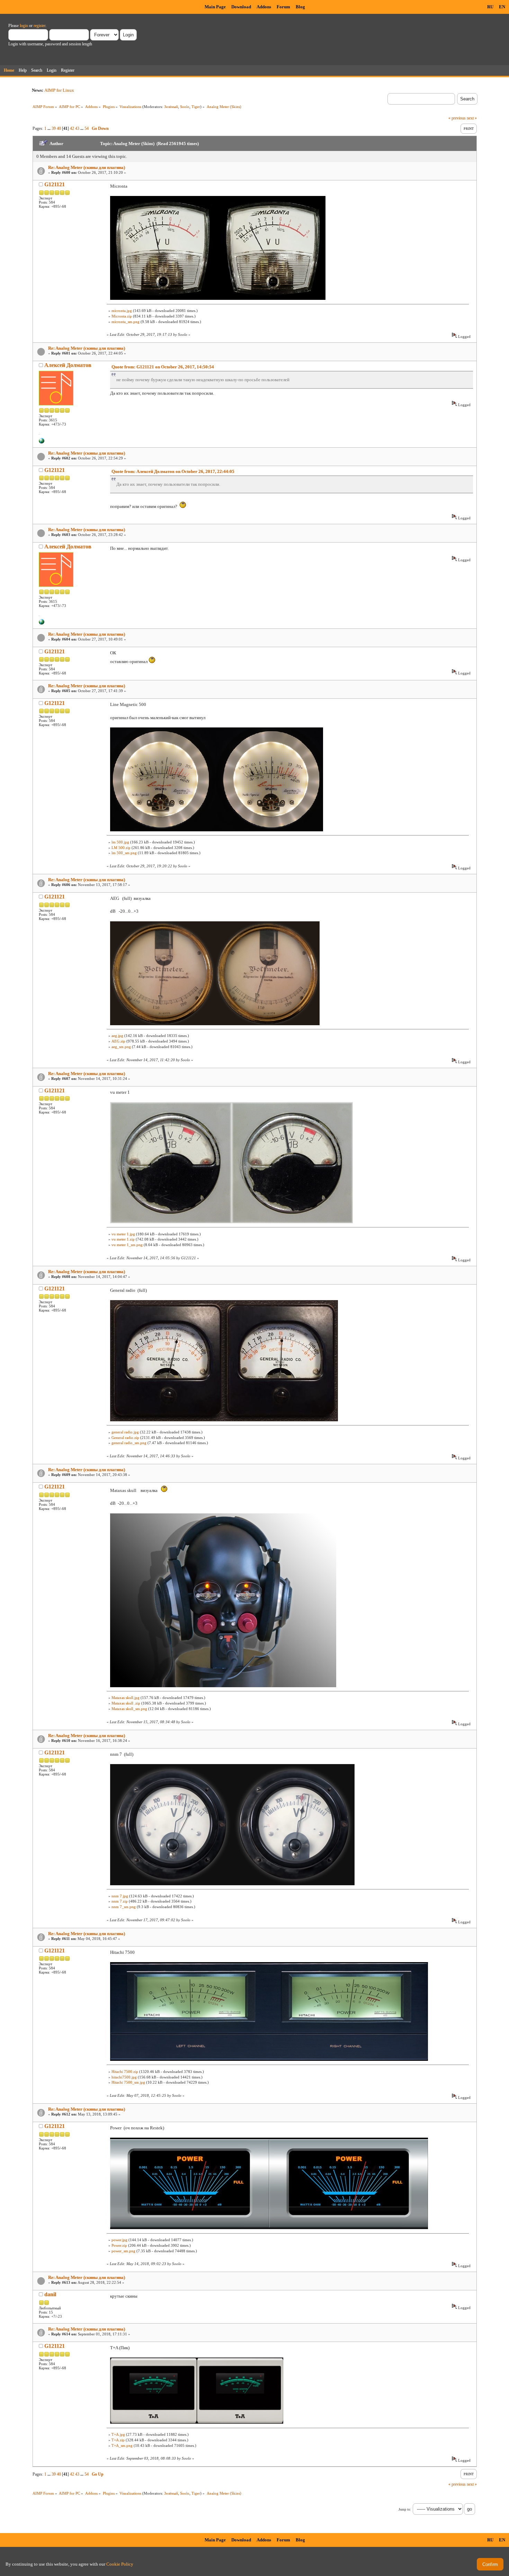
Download (241, 7)
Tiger (196, 107)
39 (54, 128)
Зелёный (171, 107)
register (39, 26)
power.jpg (119, 2240)
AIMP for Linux (59, 90)
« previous (457, 118)
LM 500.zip (121, 848)
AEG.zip (118, 1041)
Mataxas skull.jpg (126, 1698)
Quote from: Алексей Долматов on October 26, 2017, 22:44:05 (173, 471)
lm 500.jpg (120, 842)
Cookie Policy (120, 2564)
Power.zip (119, 2245)
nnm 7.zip (120, 1901)
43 (77, 128)
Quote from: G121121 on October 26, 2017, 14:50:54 (163, 367)
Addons (264, 7)
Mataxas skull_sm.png (129, 1709)
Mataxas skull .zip (126, 1703)
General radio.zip (125, 1438)
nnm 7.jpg (120, 1896)
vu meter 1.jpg (123, 1234)
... (50, 128)
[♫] (42, 442)
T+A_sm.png (122, 2445)
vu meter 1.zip (123, 1239)
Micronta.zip (122, 316)
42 (72, 128)
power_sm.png (123, 2251)
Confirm (490, 2564)
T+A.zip (118, 2440)
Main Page (215, 7)
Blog (300, 7)
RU (490, 7)
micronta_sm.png (126, 322)
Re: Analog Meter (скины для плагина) (87, 167)
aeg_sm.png (121, 1047)
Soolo (185, 107)
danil (50, 2294)
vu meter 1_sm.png (127, 1245)
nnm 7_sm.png (124, 1907)
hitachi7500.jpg (124, 2077)
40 (59, 128)
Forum (283, 7)
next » (472, 118)
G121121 (55, 184)
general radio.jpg (125, 1432)
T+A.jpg (118, 2434)
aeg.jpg (117, 1036)
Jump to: (405, 2509)
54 (87, 128)
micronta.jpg (122, 311)
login (24, 26)
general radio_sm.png (129, 1443)
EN (502, 7)
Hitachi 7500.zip (125, 2072)
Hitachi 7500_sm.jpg (128, 2082)
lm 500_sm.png (124, 853)
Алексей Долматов (68, 365)
